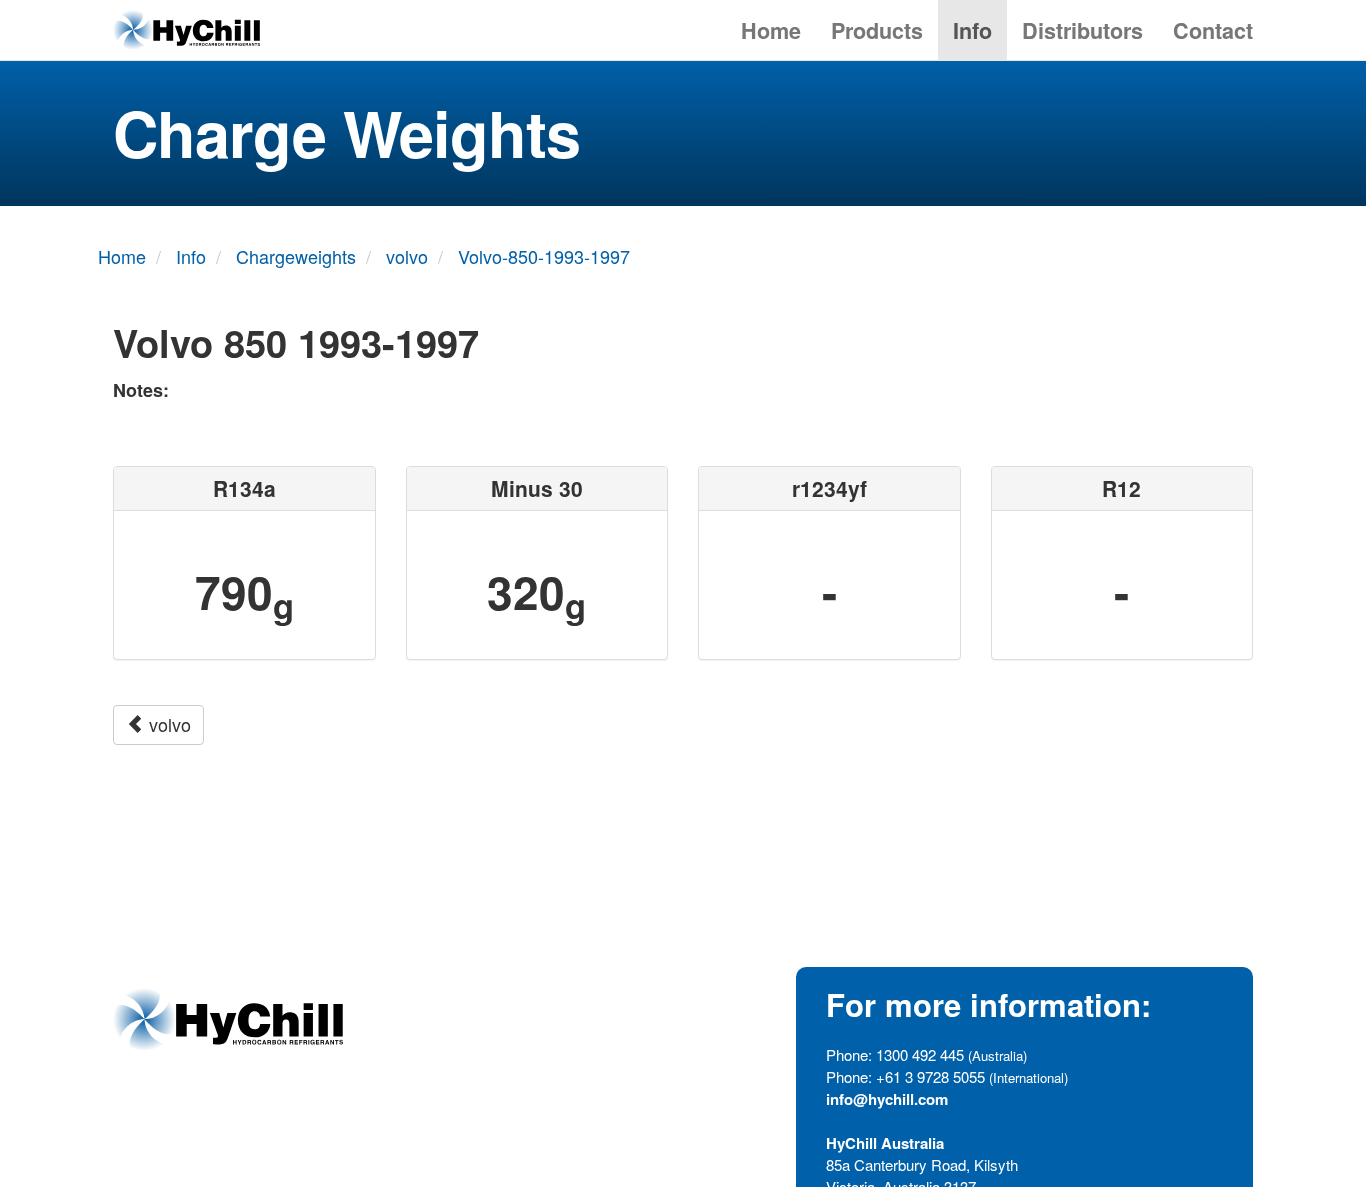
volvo (167, 724)
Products (877, 30)
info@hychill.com (887, 1099)
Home (771, 30)
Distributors (1082, 30)
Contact (1213, 30)
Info (972, 30)
